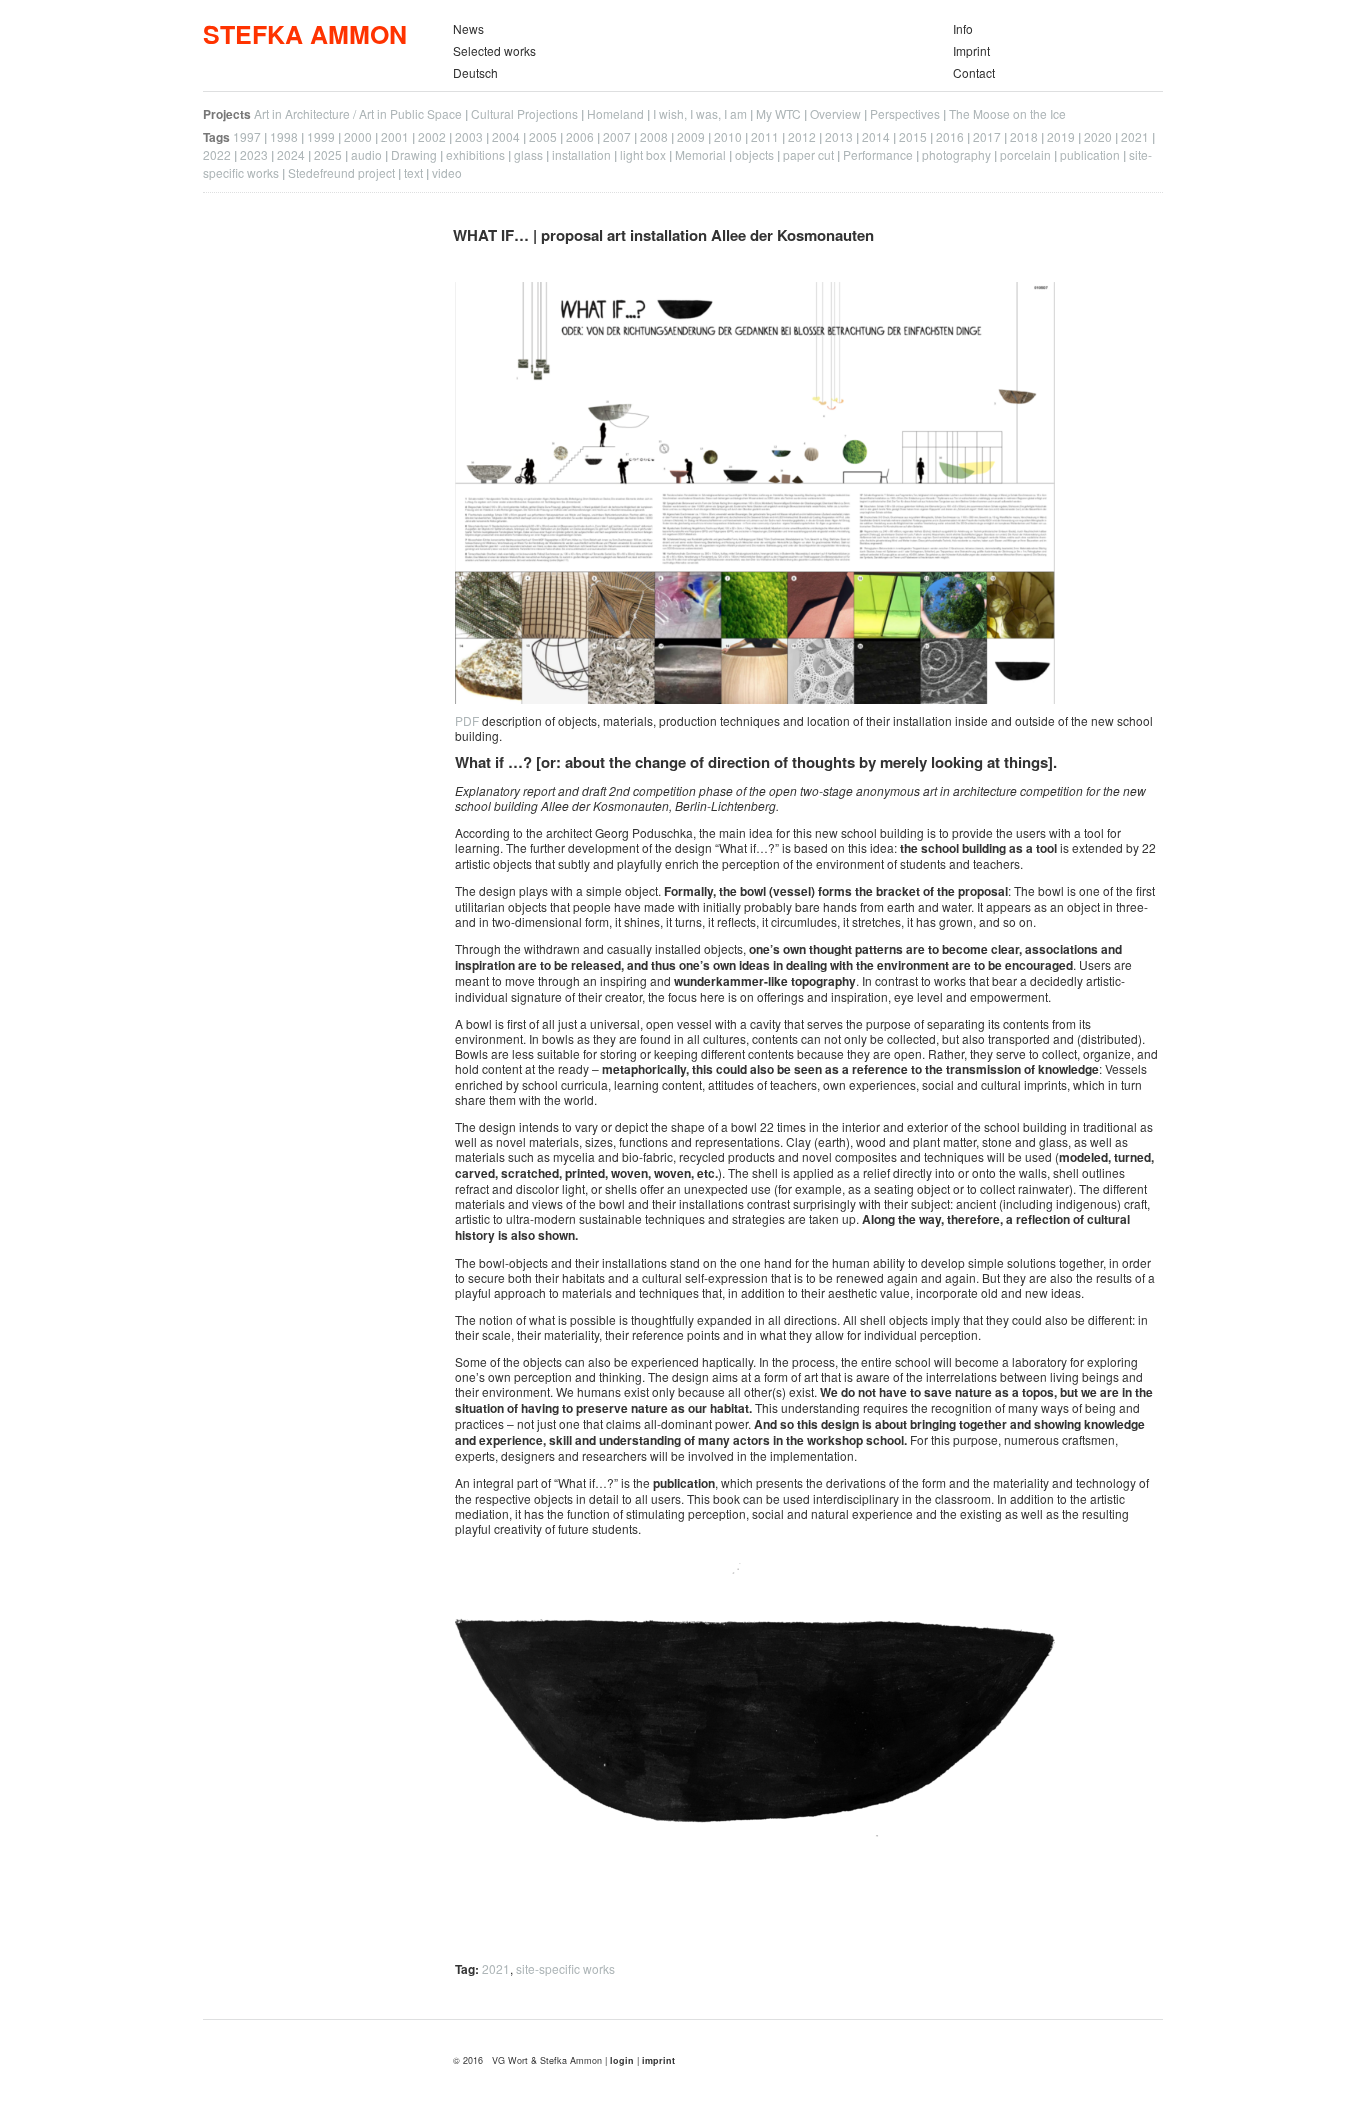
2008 (654, 136)
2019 (1061, 136)
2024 (291, 154)
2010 (728, 136)
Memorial (700, 154)
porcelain (1025, 154)
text (413, 172)
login (623, 2060)
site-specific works (565, 1968)
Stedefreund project (341, 172)
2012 (802, 136)
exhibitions (475, 154)
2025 (328, 154)
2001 (395, 136)
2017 (987, 136)
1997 (247, 136)
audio (366, 154)
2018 (1024, 136)
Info (963, 28)
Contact (974, 72)
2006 (580, 136)
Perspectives (905, 113)
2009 (691, 136)
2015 (913, 136)
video (447, 172)
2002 (432, 136)
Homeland (615, 113)
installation (581, 154)
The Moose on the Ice (1007, 113)
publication (1090, 154)
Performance (878, 154)
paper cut (808, 154)
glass (528, 154)
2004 (506, 136)
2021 (1135, 136)
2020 (1098, 136)
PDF (467, 720)
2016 (950, 136)
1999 (321, 136)
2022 (217, 154)
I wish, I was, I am (700, 113)
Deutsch (475, 72)
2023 (254, 154)
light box (643, 154)
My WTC (778, 113)
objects (754, 154)
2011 (765, 136)
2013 (839, 136)
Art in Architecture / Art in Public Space (358, 113)
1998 (284, 136)
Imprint (971, 50)
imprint (658, 2060)
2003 (469, 136)
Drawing (414, 154)
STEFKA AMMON (305, 34)
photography (956, 154)
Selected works (494, 50)
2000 (358, 136)
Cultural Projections (524, 113)
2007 (617, 136)
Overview (835, 113)
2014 (876, 136)
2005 (543, 136)
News (468, 28)
